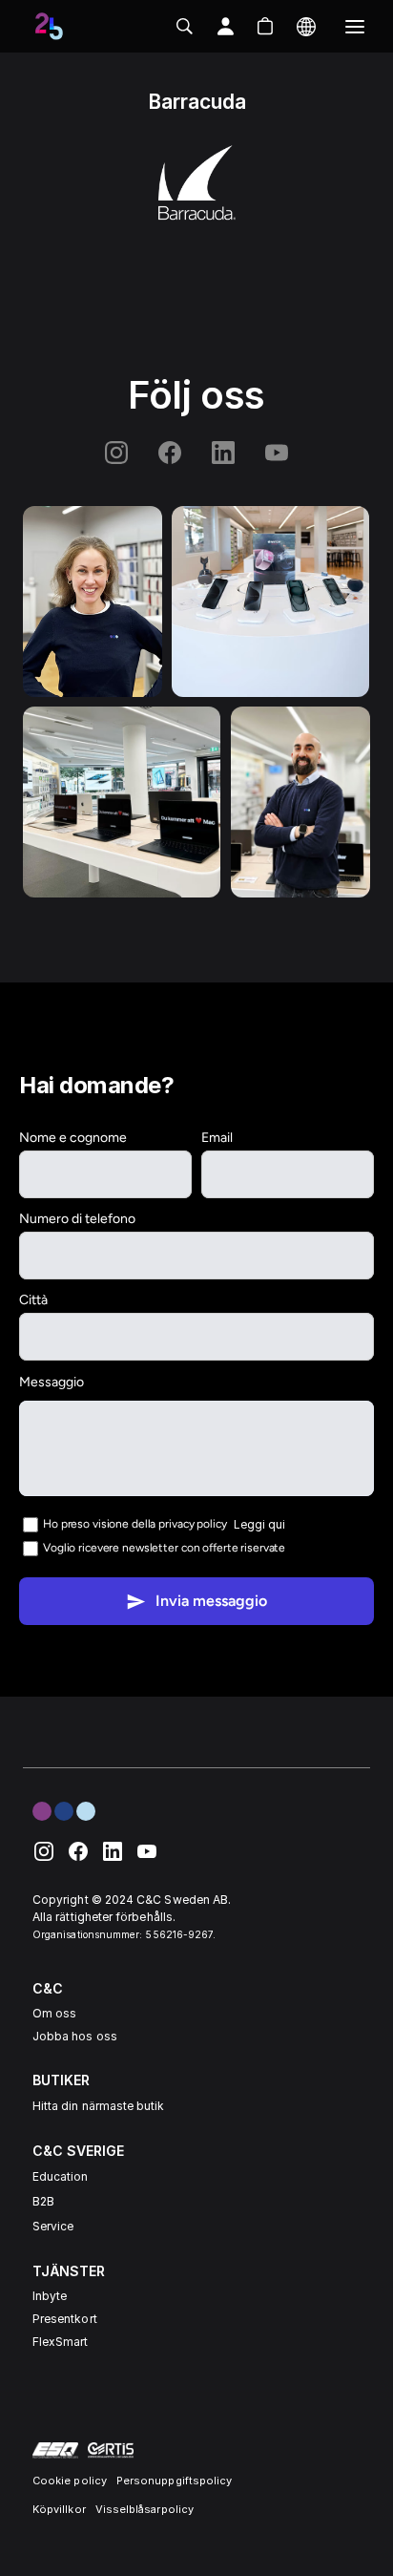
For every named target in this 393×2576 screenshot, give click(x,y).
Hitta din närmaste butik (98, 2106)
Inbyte (50, 2296)
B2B (43, 2201)
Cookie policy (70, 2481)
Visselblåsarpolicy (145, 2509)
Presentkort (65, 2319)
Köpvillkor (59, 2509)
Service (53, 2226)
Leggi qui (259, 1524)
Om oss (54, 2013)
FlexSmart (61, 2342)
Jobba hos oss (75, 2036)
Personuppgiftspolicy (174, 2481)
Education (61, 2176)
